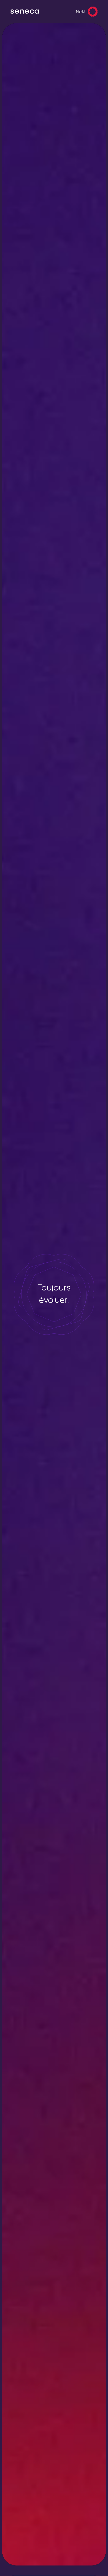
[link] (25, 12)
